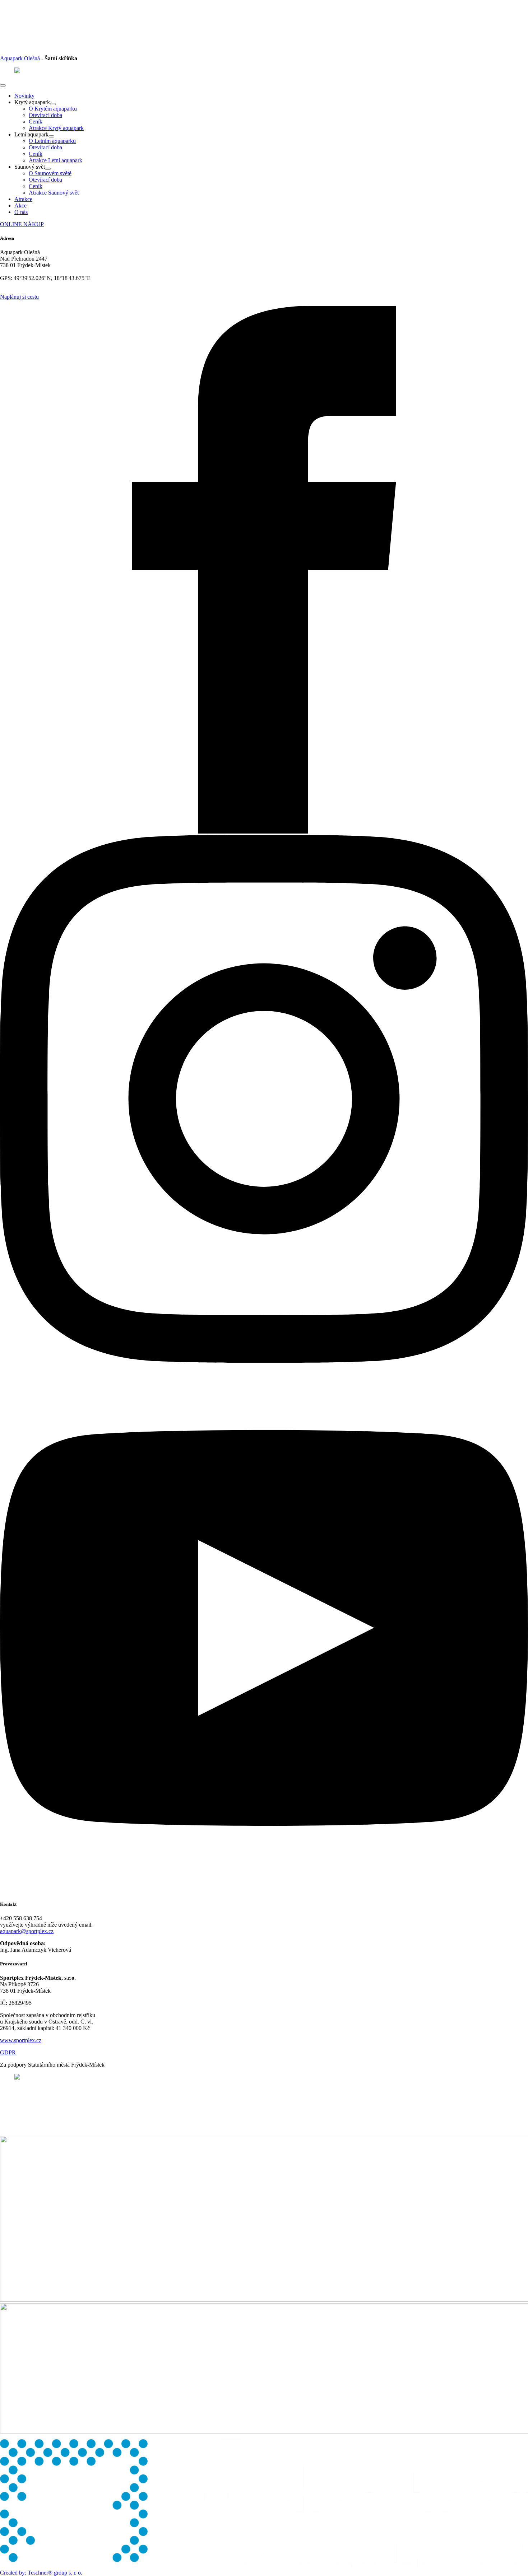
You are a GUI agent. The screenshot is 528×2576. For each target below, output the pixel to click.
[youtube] (264, 1890)
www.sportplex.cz (21, 2040)
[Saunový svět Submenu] (48, 169)
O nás (21, 212)
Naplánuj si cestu (19, 297)
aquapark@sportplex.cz (27, 1931)
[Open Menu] (3, 85)
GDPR (8, 2052)
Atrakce (23, 199)
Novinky (24, 96)
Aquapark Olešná (20, 58)
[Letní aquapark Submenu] (51, 136)
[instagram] (264, 1361)
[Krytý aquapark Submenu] (53, 104)
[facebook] (264, 832)
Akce (20, 206)
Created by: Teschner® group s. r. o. (41, 2573)
